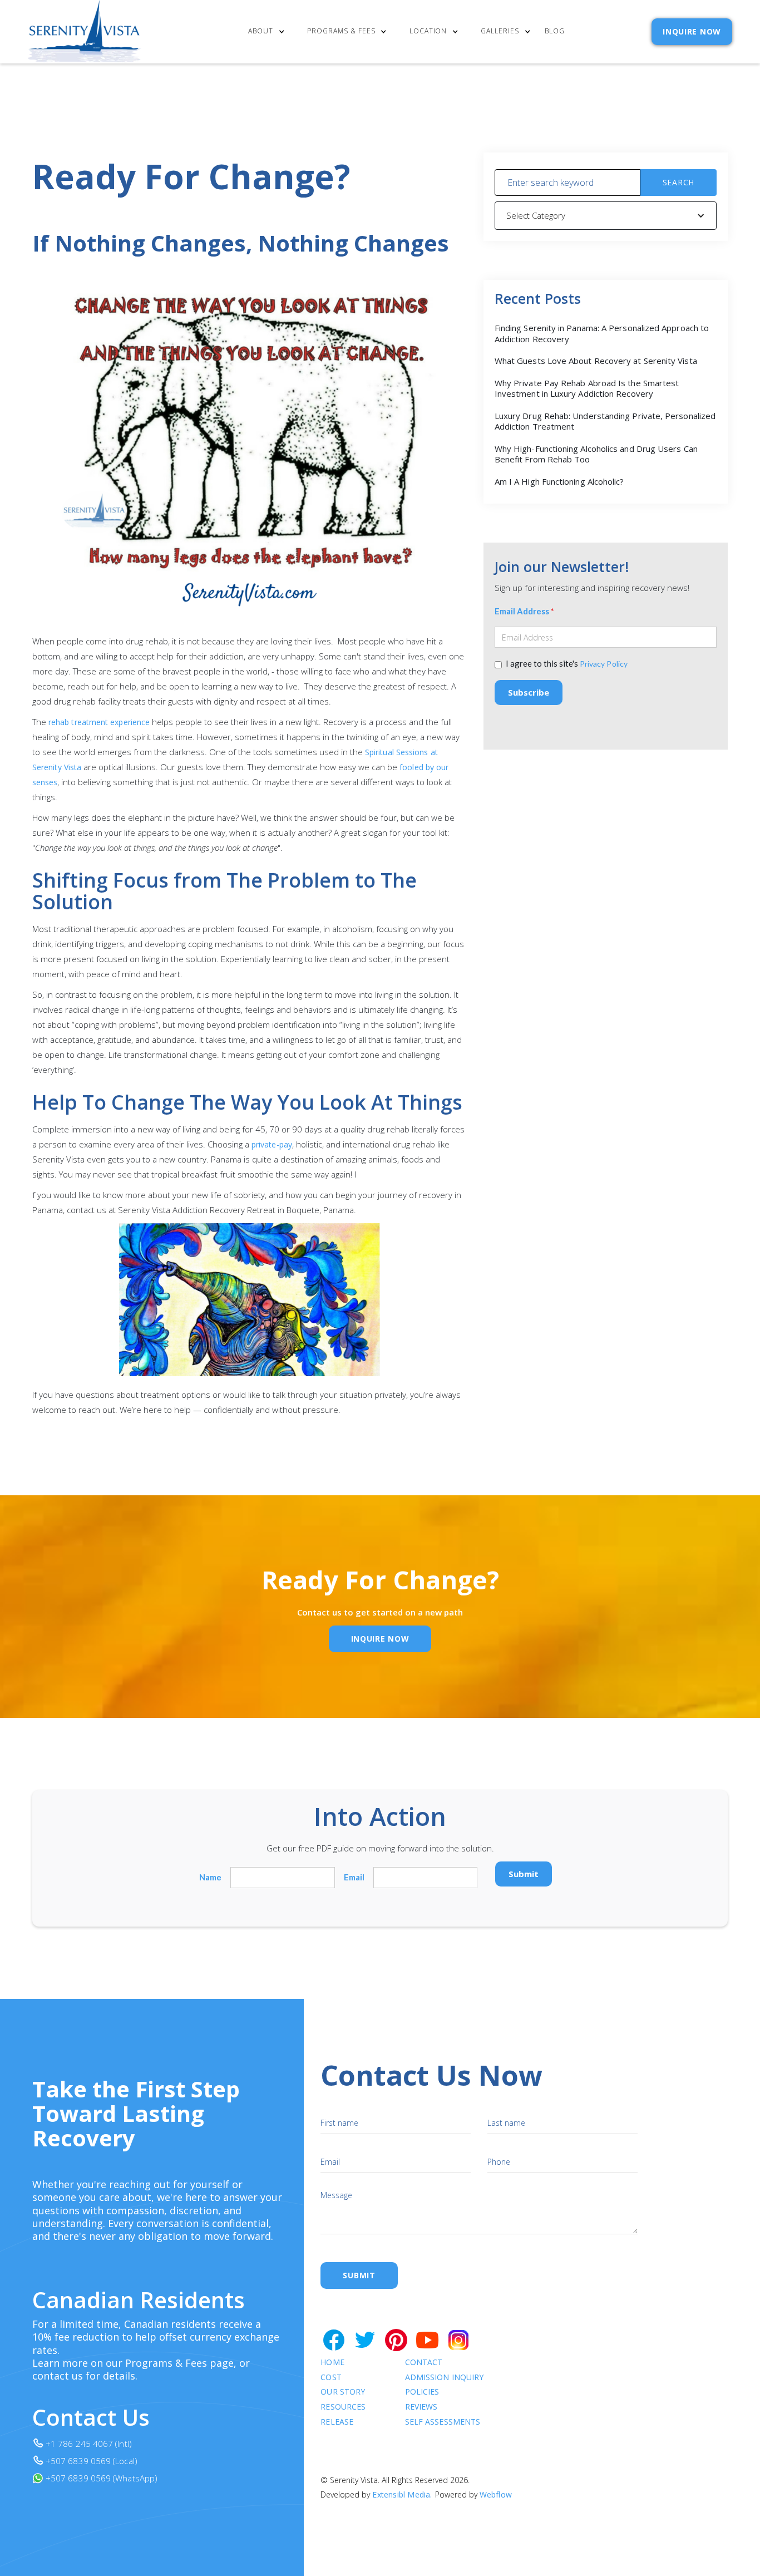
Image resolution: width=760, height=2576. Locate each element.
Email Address (524, 611)
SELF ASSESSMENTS (443, 2422)
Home (332, 2363)
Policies (422, 2392)
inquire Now (380, 1639)
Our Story (343, 2392)
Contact (424, 2363)
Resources (343, 2407)
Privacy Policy (604, 664)
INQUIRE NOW (692, 31)
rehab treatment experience (99, 722)
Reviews (421, 2407)
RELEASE (337, 2422)
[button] (269, 32)
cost (331, 2378)
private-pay (272, 1144)
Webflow (496, 2494)
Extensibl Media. (402, 2494)
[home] (85, 32)
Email (354, 1877)
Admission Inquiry (444, 2378)
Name (210, 1877)
